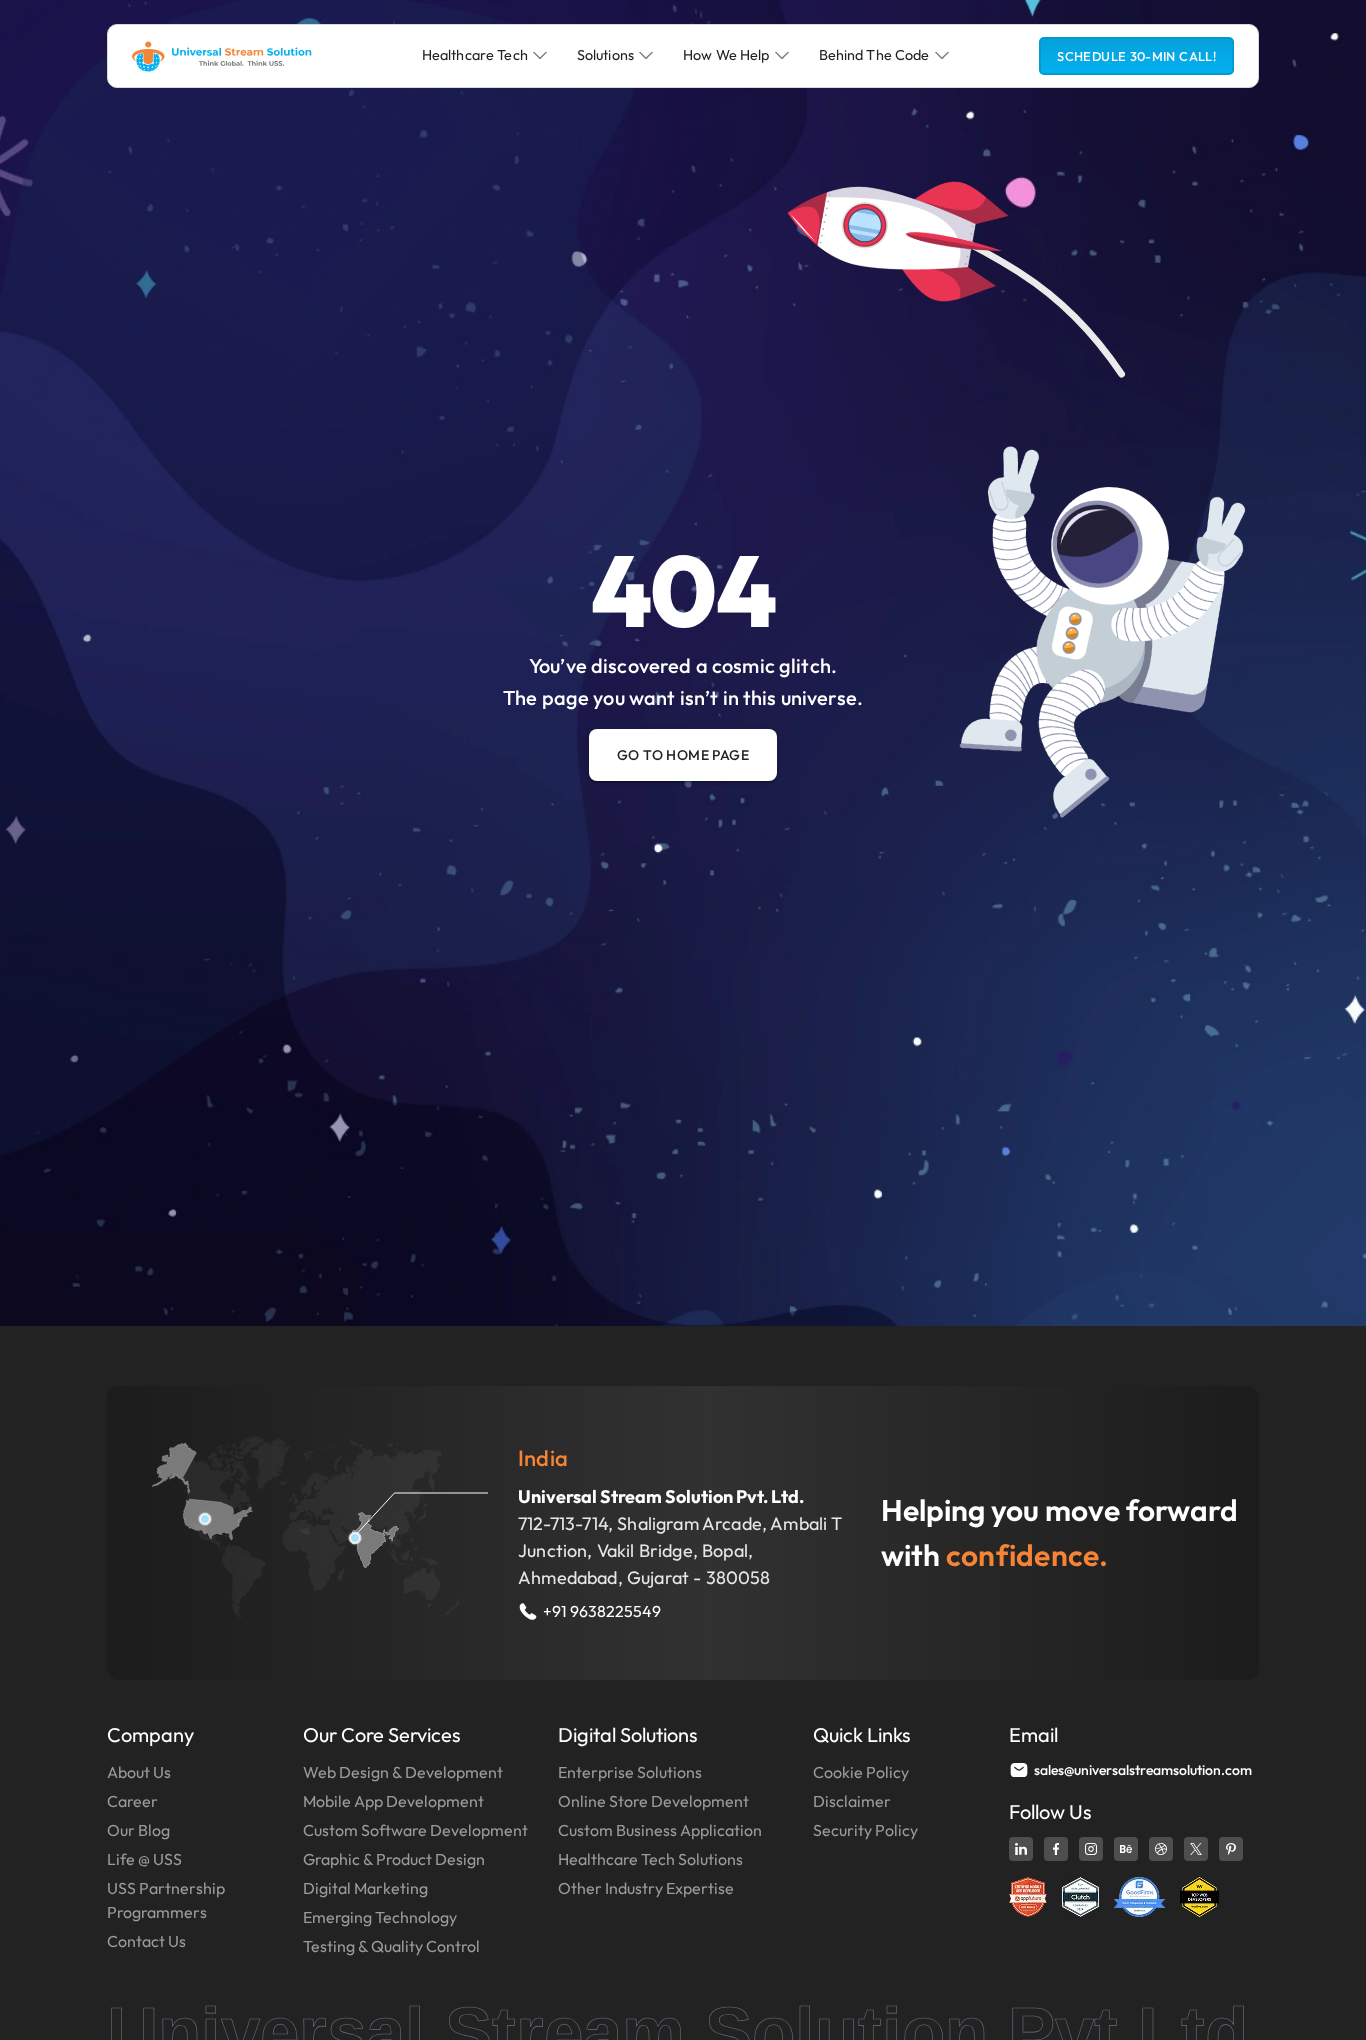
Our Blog (138, 1830)
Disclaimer (852, 1801)
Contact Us (146, 1941)
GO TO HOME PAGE (683, 755)
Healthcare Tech (475, 55)
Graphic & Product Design (394, 1859)
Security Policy (865, 1830)
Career (132, 1801)
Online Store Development (653, 1801)
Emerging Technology (380, 1917)
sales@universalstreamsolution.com (1143, 1770)
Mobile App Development (393, 1801)
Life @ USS (144, 1859)
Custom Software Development (415, 1830)
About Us (139, 1772)
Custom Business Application (660, 1830)
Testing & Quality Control (391, 1946)
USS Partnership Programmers (166, 1900)
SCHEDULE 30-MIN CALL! (1136, 56)
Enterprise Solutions (630, 1772)
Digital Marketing (365, 1888)
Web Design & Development (403, 1772)
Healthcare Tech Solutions (650, 1859)
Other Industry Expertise (646, 1888)
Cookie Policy (861, 1772)
